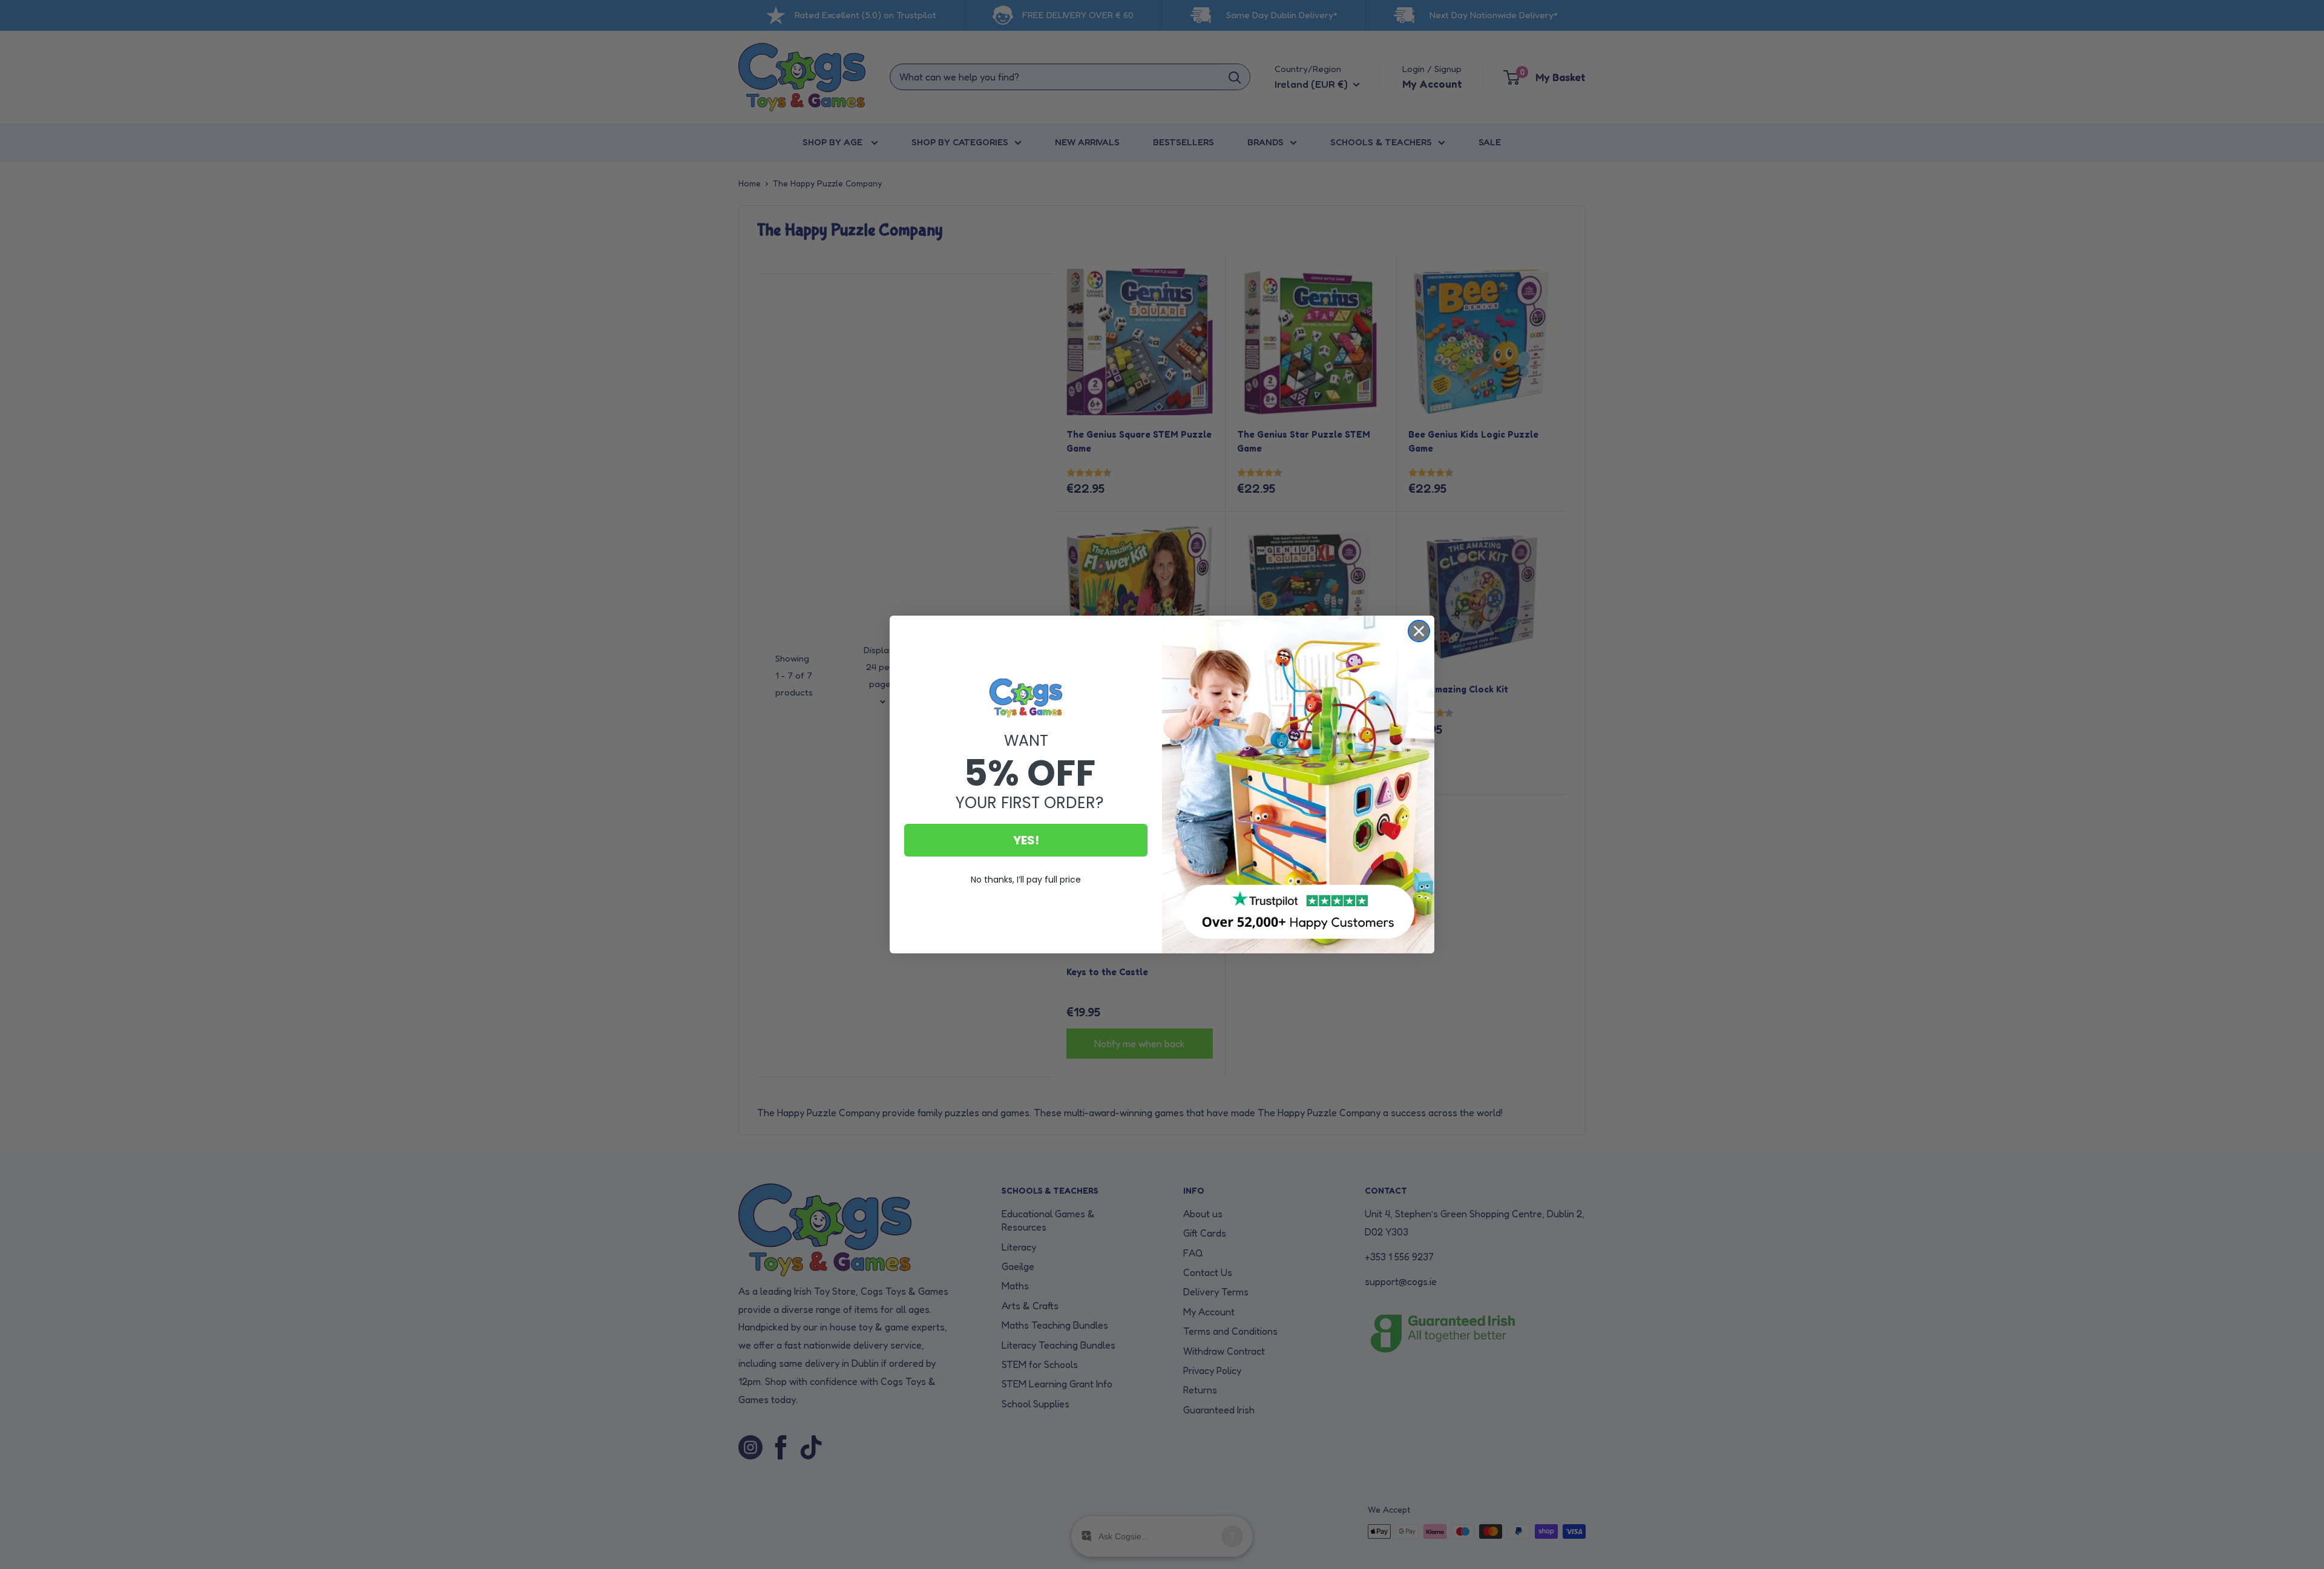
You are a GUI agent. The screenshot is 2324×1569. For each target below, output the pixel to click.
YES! (1026, 840)
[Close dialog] (1419, 631)
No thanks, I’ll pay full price (1026, 880)
